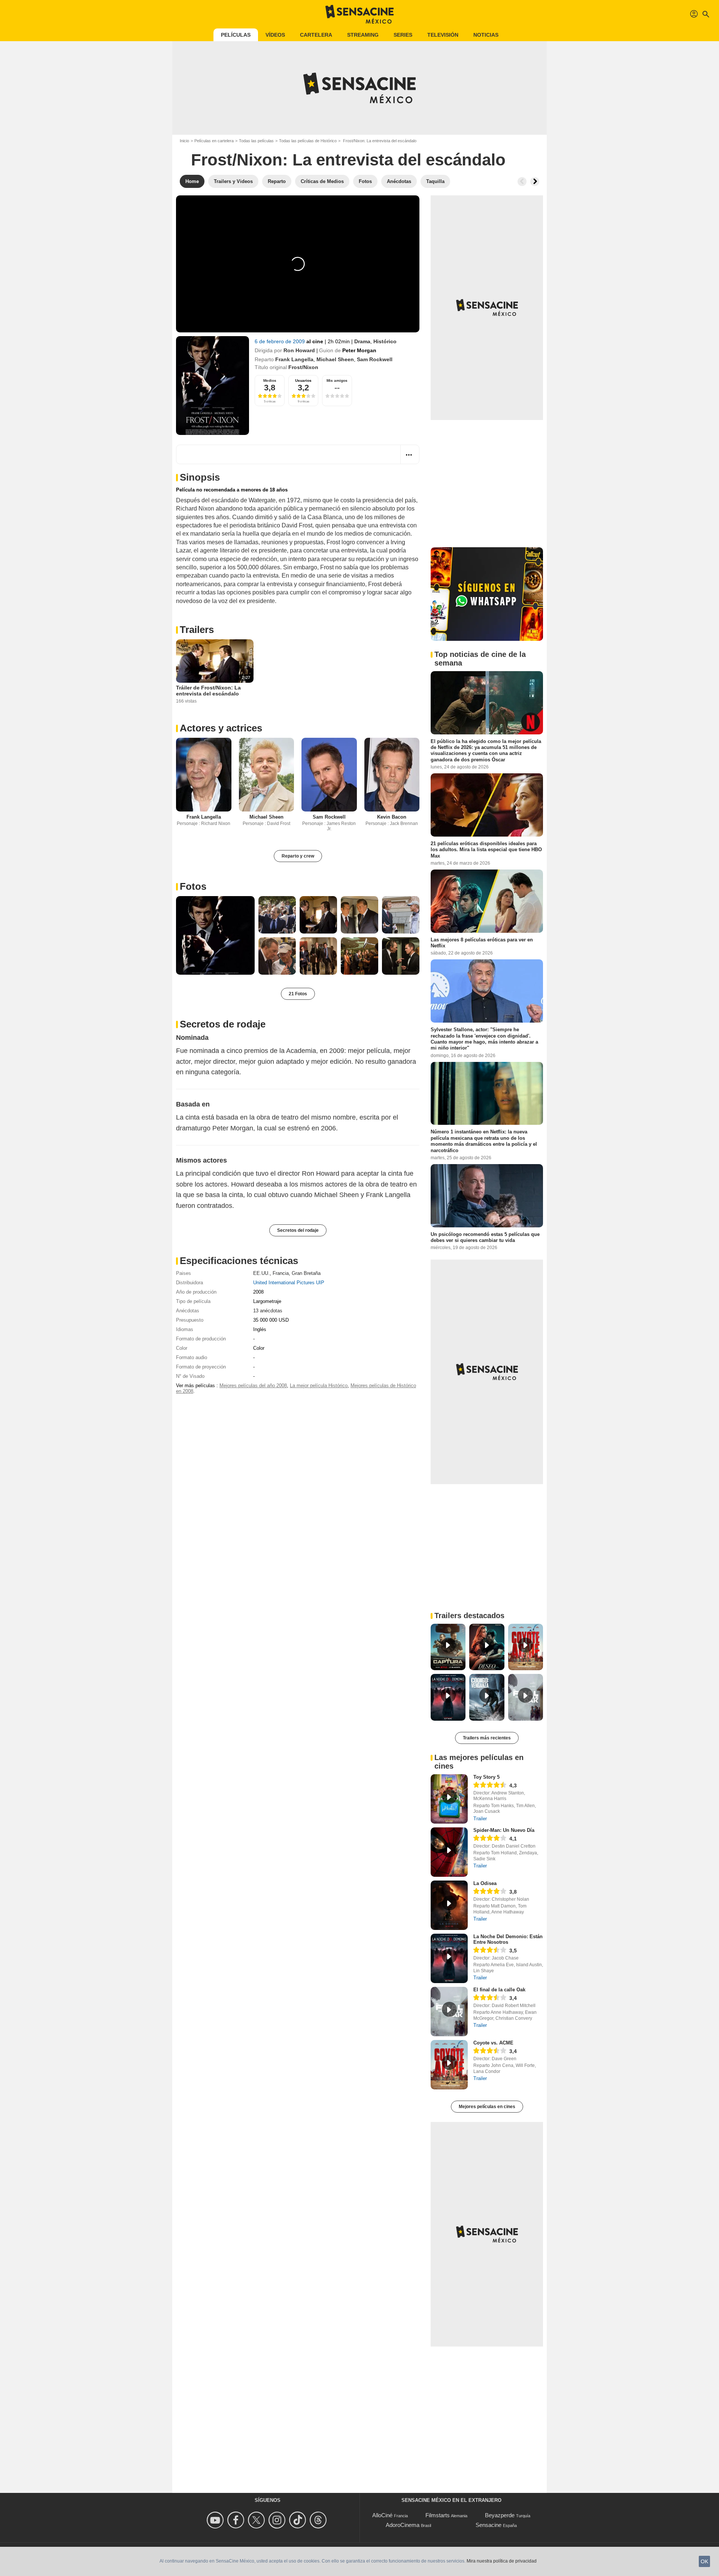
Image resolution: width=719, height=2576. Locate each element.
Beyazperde (500, 2515)
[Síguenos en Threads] (319, 2520)
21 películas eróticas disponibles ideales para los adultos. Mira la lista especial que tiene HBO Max (486, 850)
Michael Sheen (335, 359)
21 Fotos (298, 994)
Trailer (480, 1819)
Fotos (193, 886)
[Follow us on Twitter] (257, 2520)
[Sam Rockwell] (329, 775)
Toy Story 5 (486, 1777)
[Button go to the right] (535, 182)
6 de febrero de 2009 (280, 341)
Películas (236, 35)
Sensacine (489, 2525)
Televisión (443, 35)
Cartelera (316, 35)
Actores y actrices (221, 728)
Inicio (184, 141)
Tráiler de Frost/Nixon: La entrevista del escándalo (208, 691)
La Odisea (485, 1883)
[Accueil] (359, 14)
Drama (362, 341)
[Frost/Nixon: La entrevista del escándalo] (213, 386)
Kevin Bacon (392, 817)
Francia (281, 1273)
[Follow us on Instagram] (278, 2520)
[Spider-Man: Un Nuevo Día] (449, 1852)
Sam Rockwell (375, 359)
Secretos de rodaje (223, 1024)
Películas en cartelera (214, 141)
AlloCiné (382, 2515)
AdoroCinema (403, 2525)
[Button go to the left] (522, 182)
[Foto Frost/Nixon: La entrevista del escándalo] (215, 935)
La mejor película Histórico (319, 1386)
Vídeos (275, 35)
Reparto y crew (298, 856)
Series (403, 35)
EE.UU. (261, 1273)
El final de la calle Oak (499, 1990)
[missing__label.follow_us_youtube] (216, 2520)
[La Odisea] (449, 1905)
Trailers (197, 630)
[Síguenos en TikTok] (299, 2520)
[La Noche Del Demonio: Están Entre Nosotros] (449, 1958)
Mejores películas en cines (487, 2107)
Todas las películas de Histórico (308, 141)
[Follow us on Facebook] (237, 2520)
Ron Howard (299, 350)
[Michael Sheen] (267, 775)
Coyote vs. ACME (493, 2043)
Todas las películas (256, 141)
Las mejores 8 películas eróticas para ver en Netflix (482, 943)
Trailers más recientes (487, 1738)
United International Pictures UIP (289, 1283)
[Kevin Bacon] (392, 775)
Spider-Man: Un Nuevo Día (504, 1830)
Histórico (385, 341)
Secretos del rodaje (298, 1230)
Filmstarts (438, 2515)
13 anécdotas (268, 1311)
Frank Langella (294, 359)
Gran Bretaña (306, 1273)
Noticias (486, 35)
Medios (270, 380)
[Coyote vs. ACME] (449, 2065)
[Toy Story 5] (449, 1799)
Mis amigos (337, 380)
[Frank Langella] (204, 775)
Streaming (363, 35)
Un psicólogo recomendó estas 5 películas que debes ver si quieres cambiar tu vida (485, 1237)
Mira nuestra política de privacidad (502, 2561)
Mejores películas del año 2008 (253, 1386)
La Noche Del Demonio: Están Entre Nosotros (508, 1939)
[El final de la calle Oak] (449, 2012)
